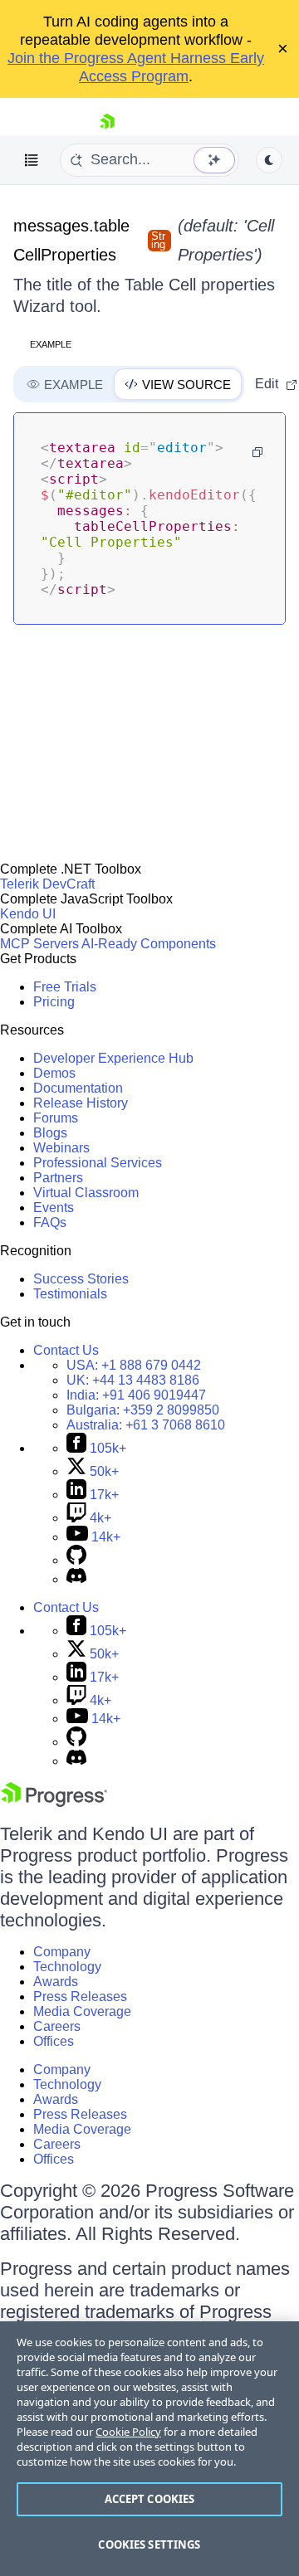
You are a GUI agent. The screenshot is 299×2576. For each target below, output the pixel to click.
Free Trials (65, 987)
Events (54, 1208)
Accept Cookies (150, 2499)
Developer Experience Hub (113, 1058)
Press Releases (80, 1997)
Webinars (61, 1148)
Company (62, 1952)
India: (136, 1395)
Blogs (50, 1133)
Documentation (78, 1088)
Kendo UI (28, 914)
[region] (149, 2449)
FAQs (50, 1222)
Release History (81, 1103)
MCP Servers (39, 944)
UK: (133, 1380)
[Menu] (32, 160)
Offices (54, 2041)
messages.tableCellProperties (71, 240)
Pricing (54, 1002)
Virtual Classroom (86, 1193)
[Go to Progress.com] (54, 1802)
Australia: (146, 1425)
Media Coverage (82, 2011)
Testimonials (70, 1294)
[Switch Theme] (269, 160)
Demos (54, 1073)
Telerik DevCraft (47, 884)
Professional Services (98, 1163)
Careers (57, 2026)
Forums (56, 1118)
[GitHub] (76, 1560)
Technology (67, 1967)
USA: (134, 1365)
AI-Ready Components (149, 944)
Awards (56, 1982)
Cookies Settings (149, 2544)
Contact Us (66, 1350)
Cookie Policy (128, 2432)
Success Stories (81, 1279)
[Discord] (76, 1579)
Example (51, 344)
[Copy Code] (257, 452)
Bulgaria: (143, 1410)
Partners (58, 1178)
